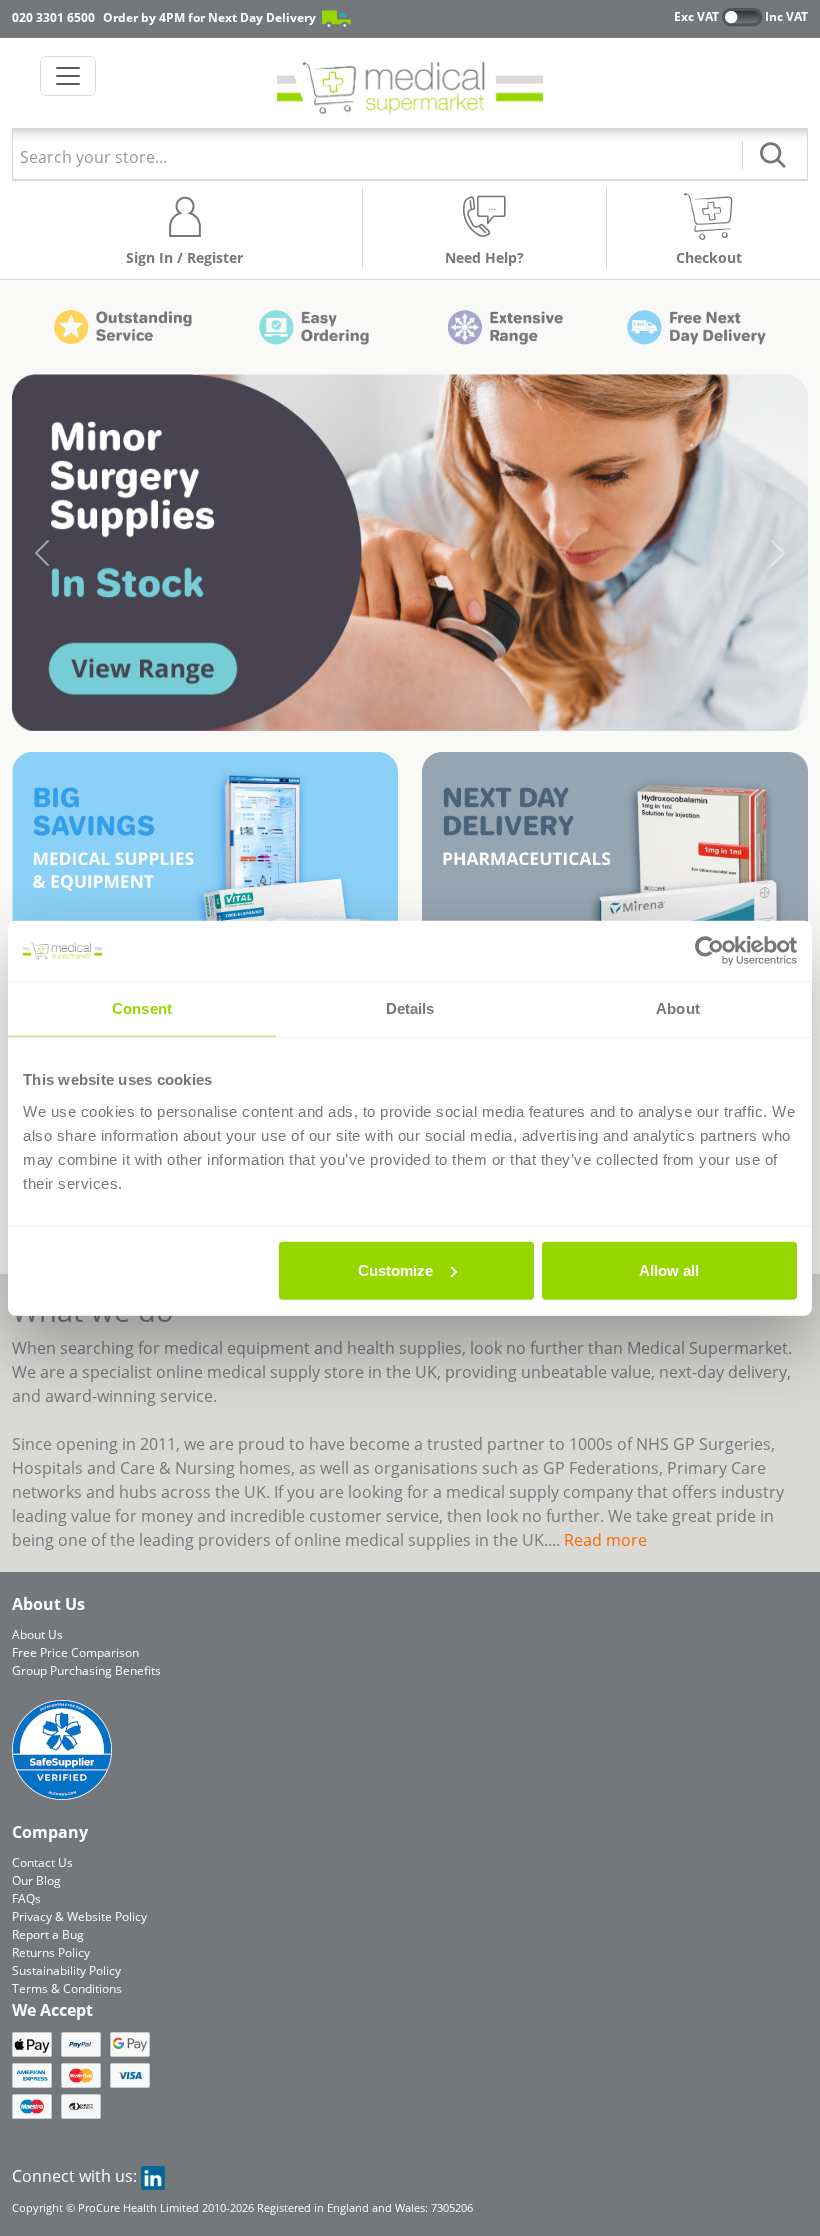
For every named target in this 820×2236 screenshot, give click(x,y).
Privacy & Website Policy (79, 1916)
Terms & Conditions (67, 1988)
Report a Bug (48, 1934)
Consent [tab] (142, 1008)
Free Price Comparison (75, 1652)
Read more (605, 1540)
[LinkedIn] (153, 2176)
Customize (395, 1269)
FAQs (26, 1898)
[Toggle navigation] (68, 76)
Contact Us (42, 1862)
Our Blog (36, 1880)
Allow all (669, 1269)
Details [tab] (410, 1008)
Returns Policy (51, 1952)
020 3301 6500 (53, 17)
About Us (37, 1634)
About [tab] (678, 1008)
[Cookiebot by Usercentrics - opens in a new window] (709, 951)
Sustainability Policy (66, 1970)
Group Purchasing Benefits (86, 1670)
